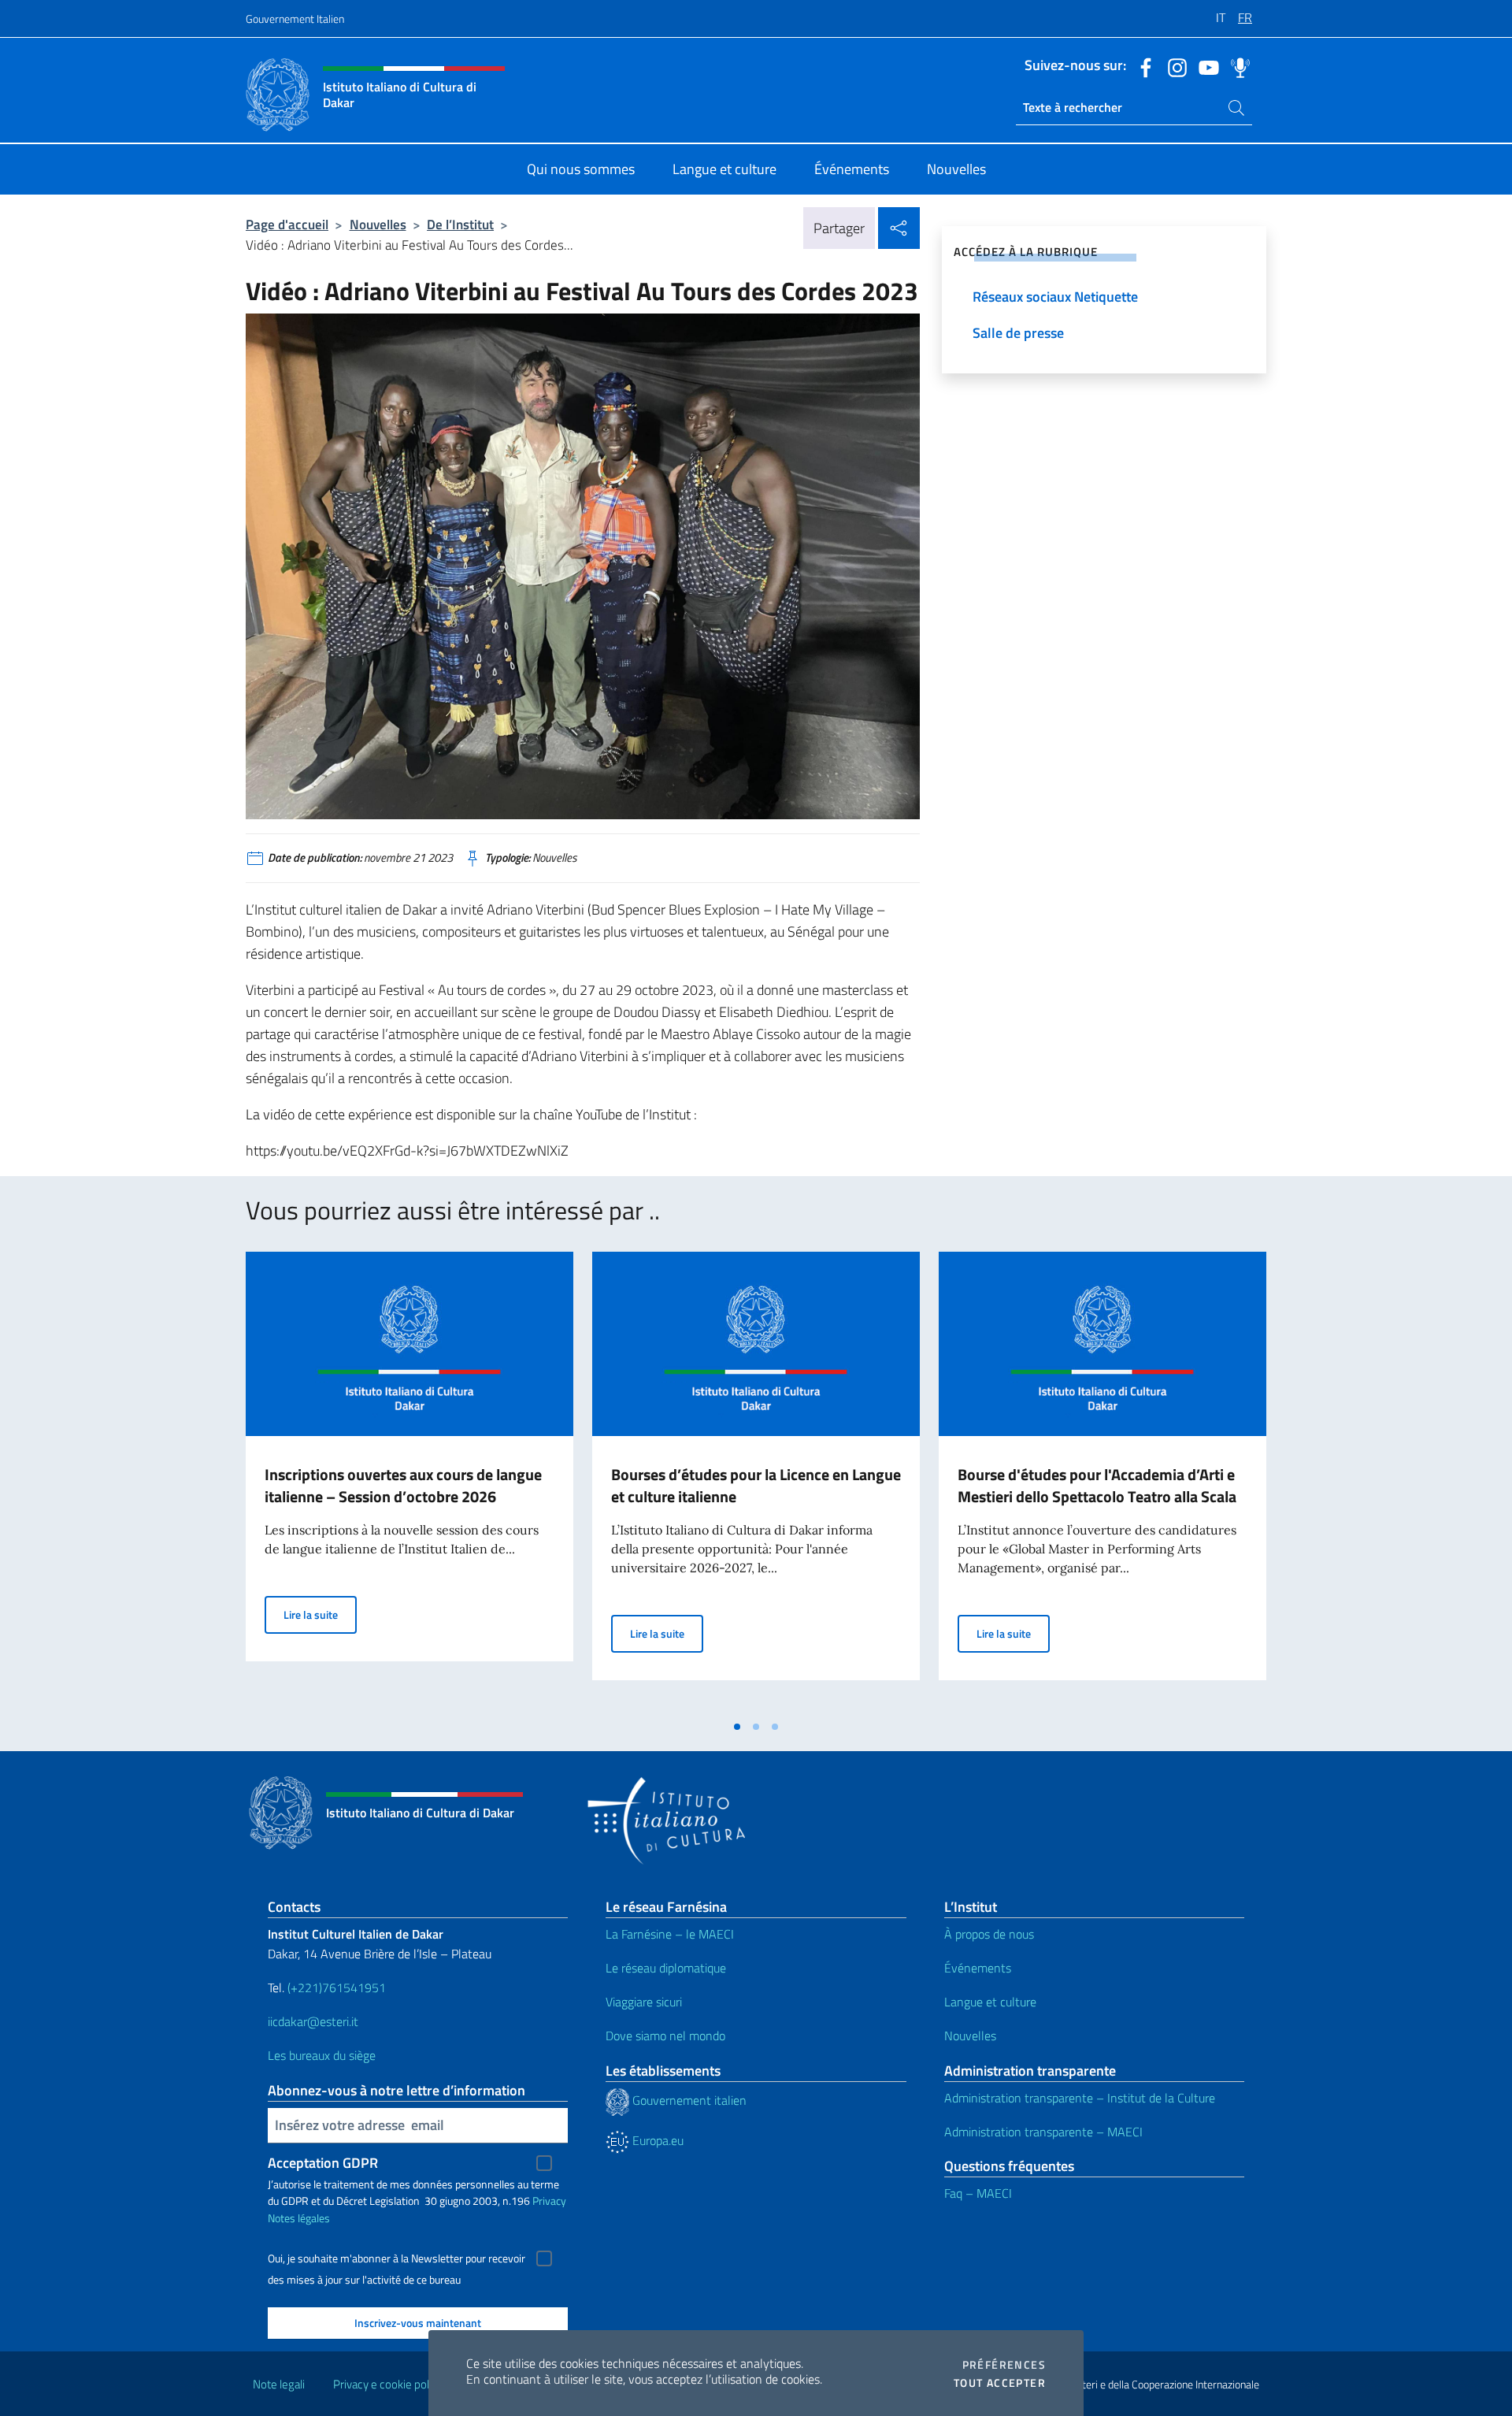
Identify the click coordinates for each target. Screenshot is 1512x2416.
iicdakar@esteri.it (313, 2021)
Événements (978, 1968)
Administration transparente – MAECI (1043, 2132)
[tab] (737, 1727)
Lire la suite (320, 1614)
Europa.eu (656, 2140)
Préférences (1004, 2365)
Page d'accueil (287, 224)
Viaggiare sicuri (644, 2002)
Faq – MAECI (978, 2193)
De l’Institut (460, 224)
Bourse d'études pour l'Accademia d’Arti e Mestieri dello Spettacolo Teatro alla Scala (1097, 1485)
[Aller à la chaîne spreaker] (1236, 66)
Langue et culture (990, 2002)
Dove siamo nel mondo (665, 2036)
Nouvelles (378, 224)
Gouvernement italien (688, 2100)
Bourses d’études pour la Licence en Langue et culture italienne (756, 1485)
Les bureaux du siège (322, 2055)
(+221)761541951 (337, 1987)
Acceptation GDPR (323, 2163)
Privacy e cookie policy (388, 2384)
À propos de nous (989, 1934)
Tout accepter (1000, 2383)
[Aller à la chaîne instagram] (1173, 66)
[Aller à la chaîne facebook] (1142, 66)
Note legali (279, 2384)
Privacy (549, 2201)
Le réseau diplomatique (666, 1968)
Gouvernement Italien (295, 19)
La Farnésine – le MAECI (670, 1934)
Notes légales (299, 2218)
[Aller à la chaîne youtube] (1205, 66)
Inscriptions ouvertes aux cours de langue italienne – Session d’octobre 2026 (403, 1485)
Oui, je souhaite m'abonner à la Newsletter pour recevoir (397, 2258)
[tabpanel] (409, 1482)
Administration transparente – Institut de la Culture (1080, 2098)
